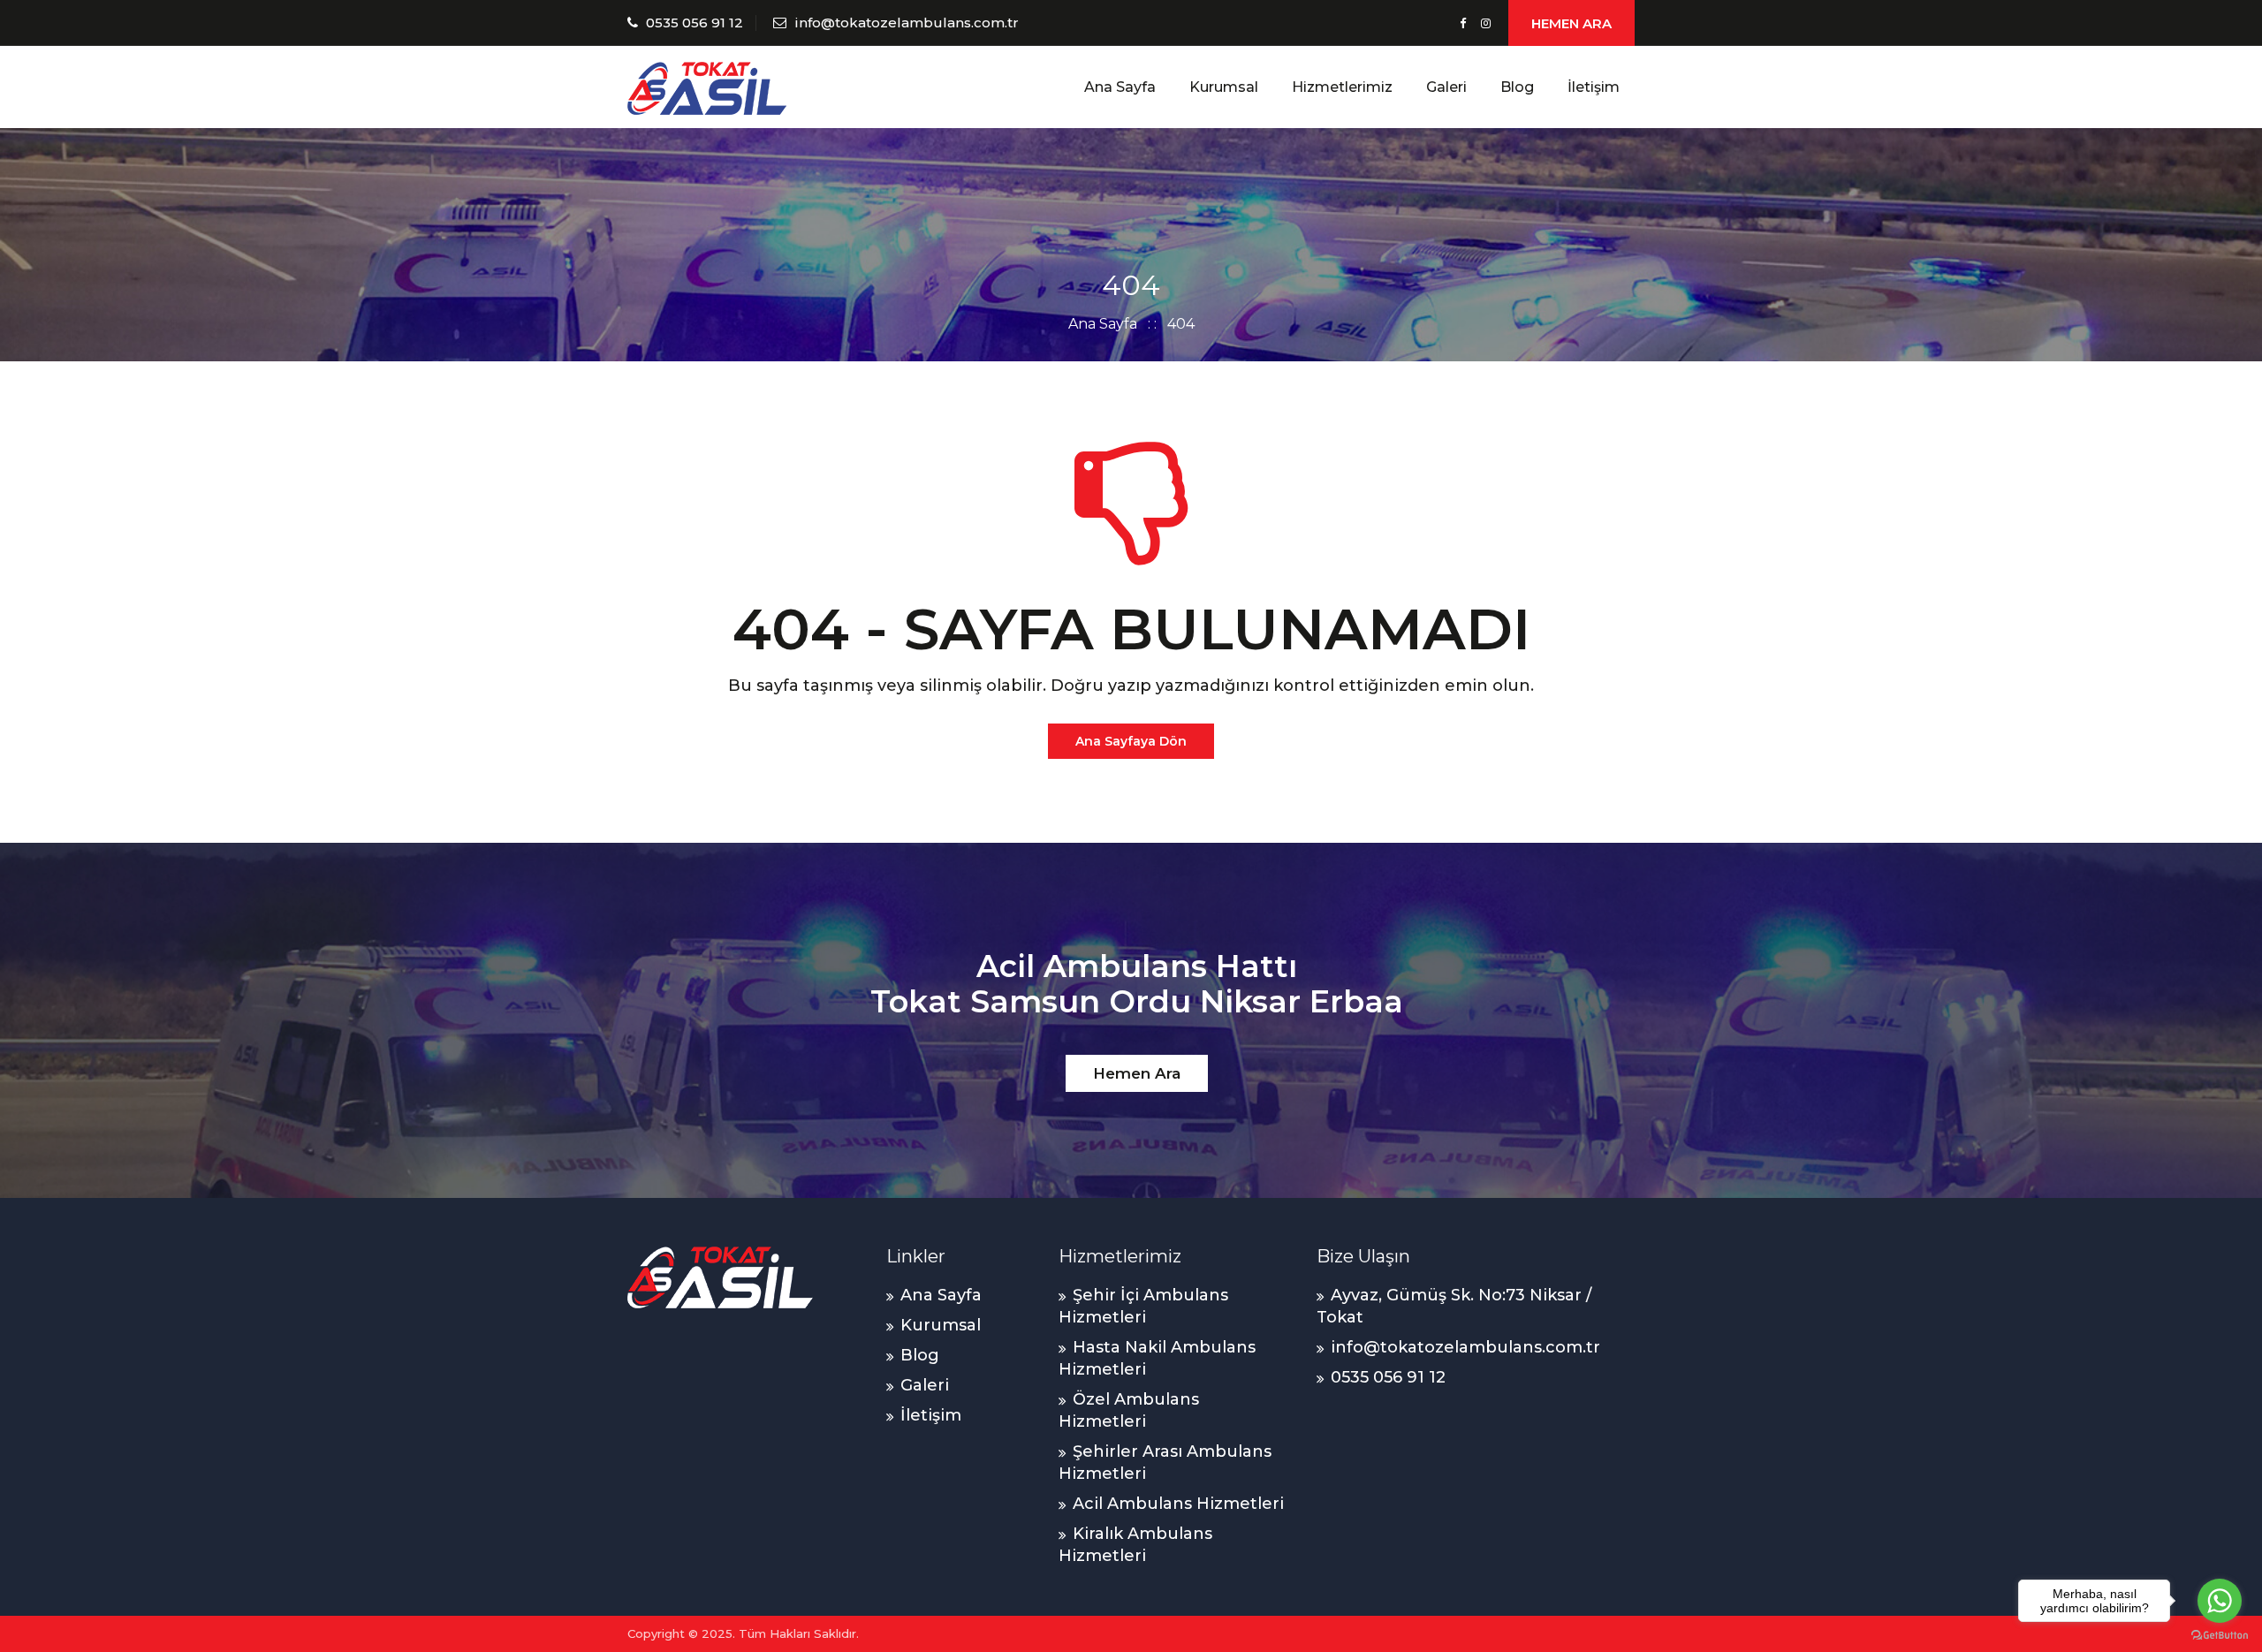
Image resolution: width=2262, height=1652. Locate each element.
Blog (1517, 87)
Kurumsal (1224, 87)
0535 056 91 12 (695, 23)
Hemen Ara (1137, 1073)
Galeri (1446, 87)
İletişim (1594, 87)
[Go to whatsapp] (2220, 1601)
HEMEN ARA (1571, 23)
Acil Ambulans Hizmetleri (1178, 1504)
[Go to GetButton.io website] (2220, 1634)
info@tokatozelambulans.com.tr (907, 23)
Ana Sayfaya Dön (1131, 741)
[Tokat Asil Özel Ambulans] (707, 87)
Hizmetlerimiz (1342, 87)
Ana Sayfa (1120, 87)
